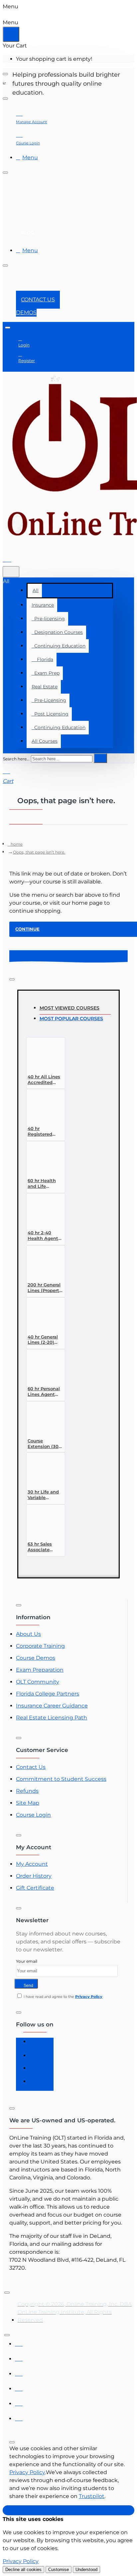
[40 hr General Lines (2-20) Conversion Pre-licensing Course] (43, 1315)
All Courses (45, 741)
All (36, 590)
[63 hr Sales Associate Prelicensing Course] (43, 1522)
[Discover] (19, 2387)
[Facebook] (36, 2044)
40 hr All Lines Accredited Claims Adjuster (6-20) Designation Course (46, 1080)
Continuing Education (59, 646)
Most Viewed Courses (69, 1008)
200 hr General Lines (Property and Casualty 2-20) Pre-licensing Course (45, 1288)
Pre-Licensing (49, 700)
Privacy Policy (27, 2472)
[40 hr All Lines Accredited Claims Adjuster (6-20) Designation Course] (43, 1055)
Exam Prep (46, 673)
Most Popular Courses (71, 1019)
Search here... (16, 759)
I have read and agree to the (63, 1997)
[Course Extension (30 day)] (43, 1419)
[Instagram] (36, 2058)
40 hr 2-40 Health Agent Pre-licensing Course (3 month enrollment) (43, 1236)
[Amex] (19, 2372)
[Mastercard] (19, 2357)
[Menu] (11, 558)
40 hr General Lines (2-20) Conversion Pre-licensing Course (45, 1340)
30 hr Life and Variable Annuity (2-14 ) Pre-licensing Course (44, 1495)
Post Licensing (50, 714)
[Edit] (5, 74)
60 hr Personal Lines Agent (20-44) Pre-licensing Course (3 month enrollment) (44, 1392)
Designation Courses (57, 632)
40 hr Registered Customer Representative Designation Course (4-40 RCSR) (45, 1132)
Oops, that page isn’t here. (39, 852)
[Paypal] (19, 2402)
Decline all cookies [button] (23, 2570)
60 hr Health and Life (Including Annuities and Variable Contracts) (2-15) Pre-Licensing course (44, 1184)
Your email (27, 1961)
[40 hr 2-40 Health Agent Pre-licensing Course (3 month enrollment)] (43, 1211)
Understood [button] (86, 2570)
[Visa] (19, 2342)
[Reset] (11, 34)
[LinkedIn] (36, 2071)
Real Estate (45, 687)
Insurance (43, 605)
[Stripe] (19, 2417)
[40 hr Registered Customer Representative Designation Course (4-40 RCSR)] (43, 1107)
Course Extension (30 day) (43, 1444)
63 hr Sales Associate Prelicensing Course (42, 1547)
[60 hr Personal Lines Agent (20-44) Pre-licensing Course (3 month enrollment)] (43, 1367)
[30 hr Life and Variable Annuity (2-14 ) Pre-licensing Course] (43, 1470)
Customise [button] (59, 2570)
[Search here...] (11, 572)
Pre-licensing (48, 619)
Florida (42, 659)
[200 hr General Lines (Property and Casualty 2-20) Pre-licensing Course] (43, 1263)
